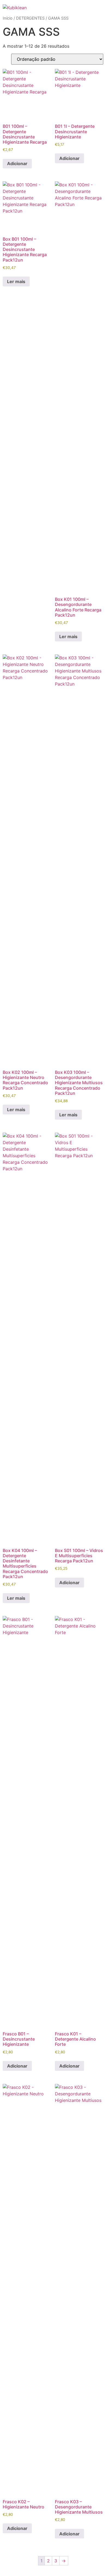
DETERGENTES (30, 18)
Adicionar (17, 163)
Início (8, 18)
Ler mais (16, 281)
